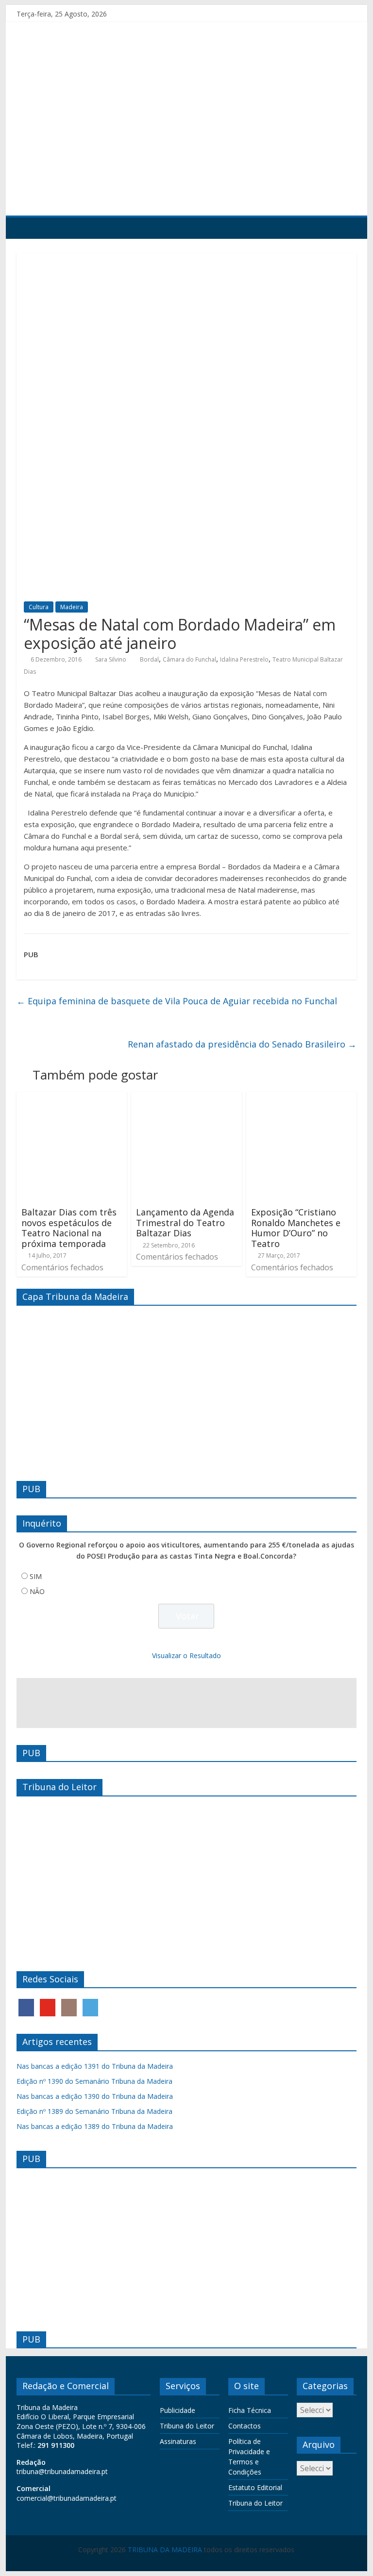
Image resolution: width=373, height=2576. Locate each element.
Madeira (72, 607)
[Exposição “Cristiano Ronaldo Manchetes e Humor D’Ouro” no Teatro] (302, 1097)
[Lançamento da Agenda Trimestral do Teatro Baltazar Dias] (186, 1097)
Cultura (39, 607)
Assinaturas (178, 2441)
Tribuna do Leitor (187, 2426)
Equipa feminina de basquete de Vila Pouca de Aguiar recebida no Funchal (177, 1001)
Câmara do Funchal (189, 659)
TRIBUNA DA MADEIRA (165, 2550)
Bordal (149, 659)
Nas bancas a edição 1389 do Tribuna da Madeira (95, 2126)
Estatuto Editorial (255, 2487)
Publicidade (178, 2410)
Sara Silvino (111, 659)
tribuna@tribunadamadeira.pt (62, 2471)
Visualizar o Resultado (186, 1655)
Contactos (245, 2426)
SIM (36, 1576)
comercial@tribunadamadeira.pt (67, 2498)
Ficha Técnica (250, 2410)
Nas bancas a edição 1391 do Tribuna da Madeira (95, 2066)
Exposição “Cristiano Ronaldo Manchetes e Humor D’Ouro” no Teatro (296, 1228)
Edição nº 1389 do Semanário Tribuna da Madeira (94, 2111)
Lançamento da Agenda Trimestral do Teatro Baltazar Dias (185, 1222)
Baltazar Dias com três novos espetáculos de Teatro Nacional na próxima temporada (69, 1228)
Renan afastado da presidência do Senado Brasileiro (242, 1044)
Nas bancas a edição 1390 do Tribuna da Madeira (95, 2096)
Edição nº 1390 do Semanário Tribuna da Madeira (94, 2081)
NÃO (37, 1591)
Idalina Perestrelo (244, 659)
